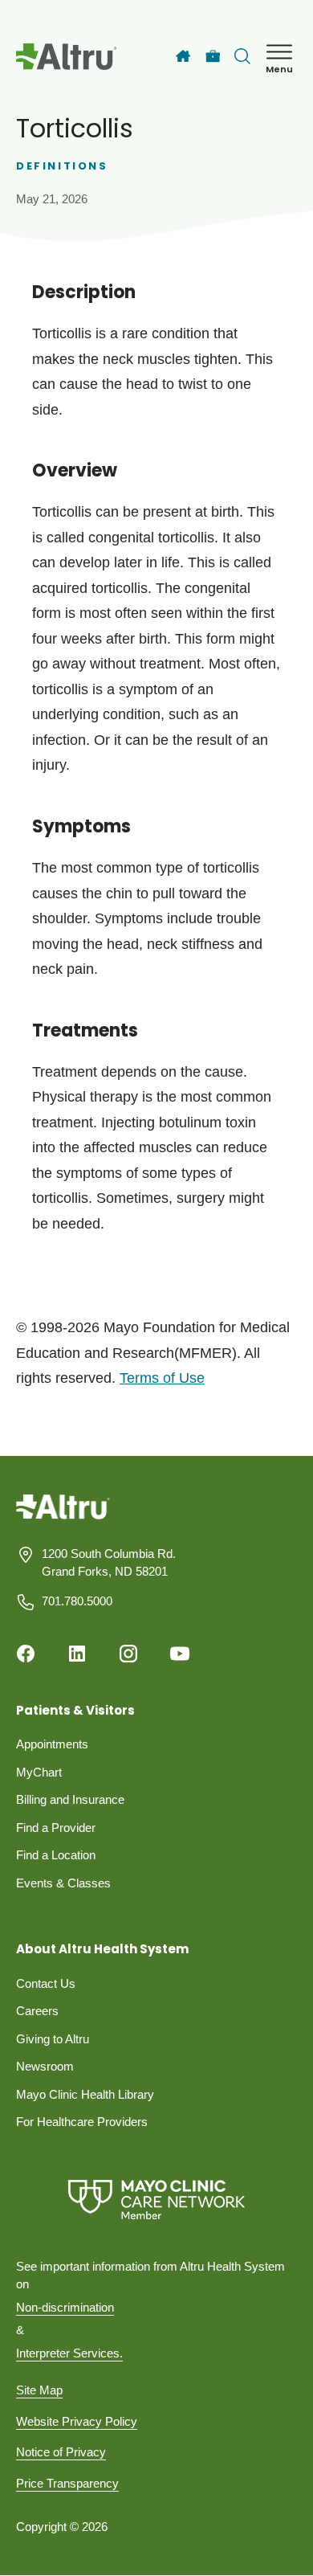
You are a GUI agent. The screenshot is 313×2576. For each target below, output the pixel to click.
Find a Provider (56, 1828)
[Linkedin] (77, 1654)
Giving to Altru (53, 2039)
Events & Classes (63, 1883)
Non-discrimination (65, 2307)
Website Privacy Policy (77, 2421)
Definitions (62, 166)
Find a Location (56, 1855)
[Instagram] (128, 1654)
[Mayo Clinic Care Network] (156, 2200)
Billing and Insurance (70, 1799)
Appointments (52, 1744)
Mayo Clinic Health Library (85, 2094)
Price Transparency (67, 2483)
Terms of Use (162, 1378)
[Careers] (213, 57)
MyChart (39, 1772)
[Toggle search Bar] (242, 56)
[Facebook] (26, 1654)
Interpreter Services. (69, 2353)
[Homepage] (63, 1518)
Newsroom (45, 2066)
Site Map (39, 2390)
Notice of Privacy (61, 2452)
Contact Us (46, 1983)
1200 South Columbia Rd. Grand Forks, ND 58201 (109, 1563)
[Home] (183, 56)
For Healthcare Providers (82, 2122)
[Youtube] (180, 1654)
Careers (37, 2011)
